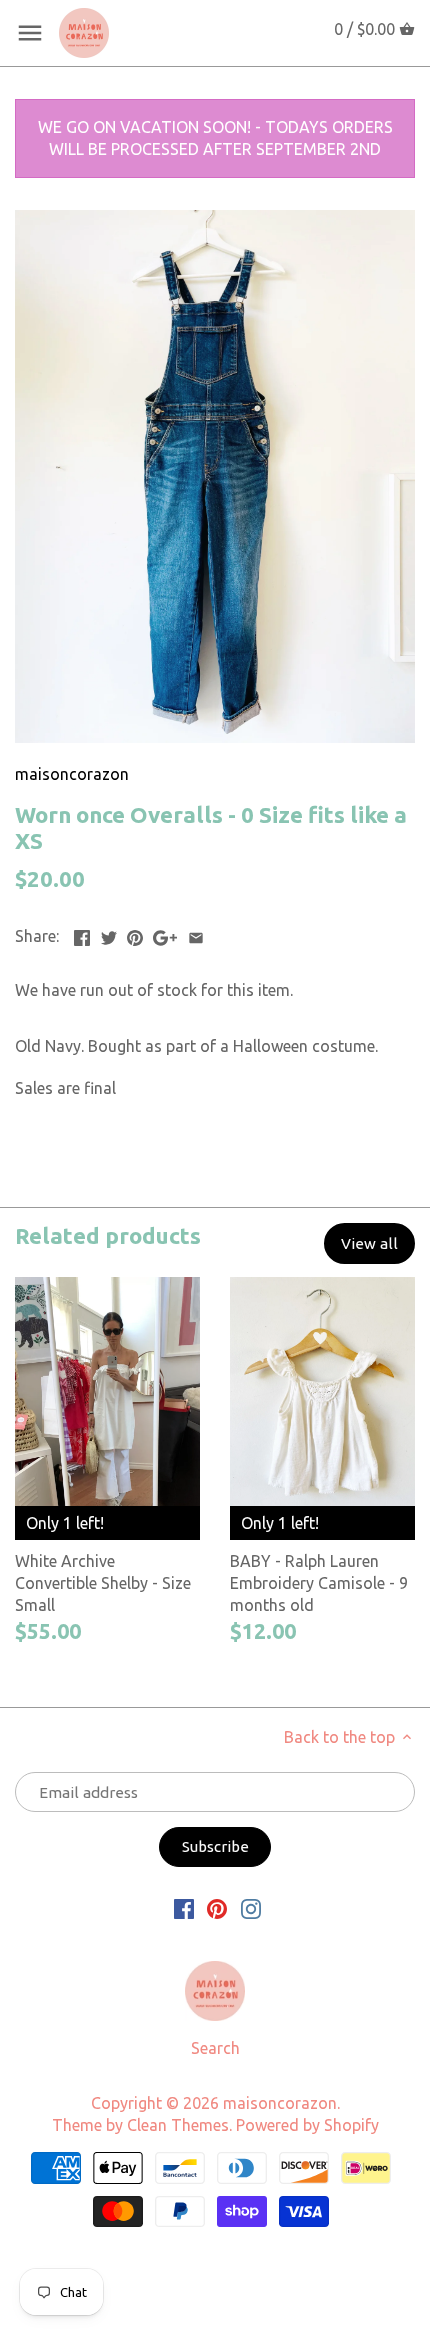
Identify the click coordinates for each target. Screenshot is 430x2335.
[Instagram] (251, 1907)
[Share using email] (196, 934)
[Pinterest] (217, 1907)
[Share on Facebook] (82, 934)
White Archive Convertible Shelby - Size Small (103, 1583)
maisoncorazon (72, 774)
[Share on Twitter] (109, 934)
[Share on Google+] (165, 934)
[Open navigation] (30, 33)
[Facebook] (184, 1907)
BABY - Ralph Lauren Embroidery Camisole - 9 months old (319, 1583)
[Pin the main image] (135, 934)
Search (215, 2048)
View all (369, 1243)
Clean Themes (178, 2125)
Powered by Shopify (307, 2125)
